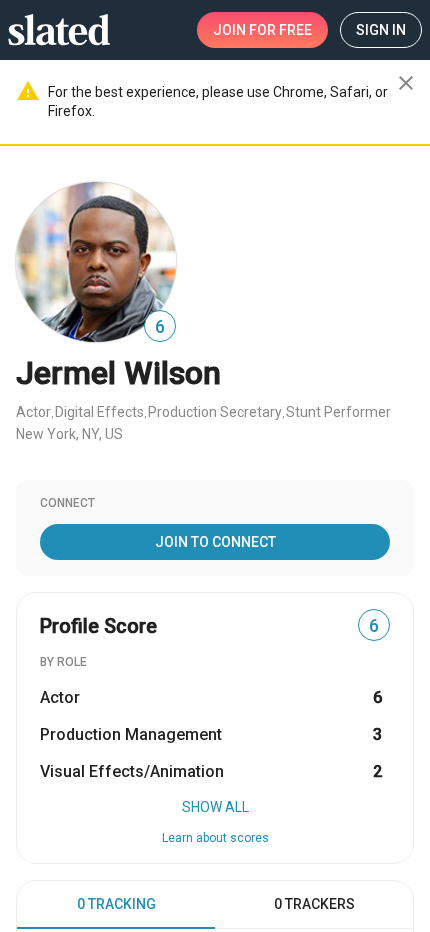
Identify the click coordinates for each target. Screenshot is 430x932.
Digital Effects (99, 412)
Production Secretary (215, 412)
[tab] (116, 905)
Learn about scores (215, 838)
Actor (33, 412)
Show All (215, 807)
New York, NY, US (69, 434)
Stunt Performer (338, 412)
